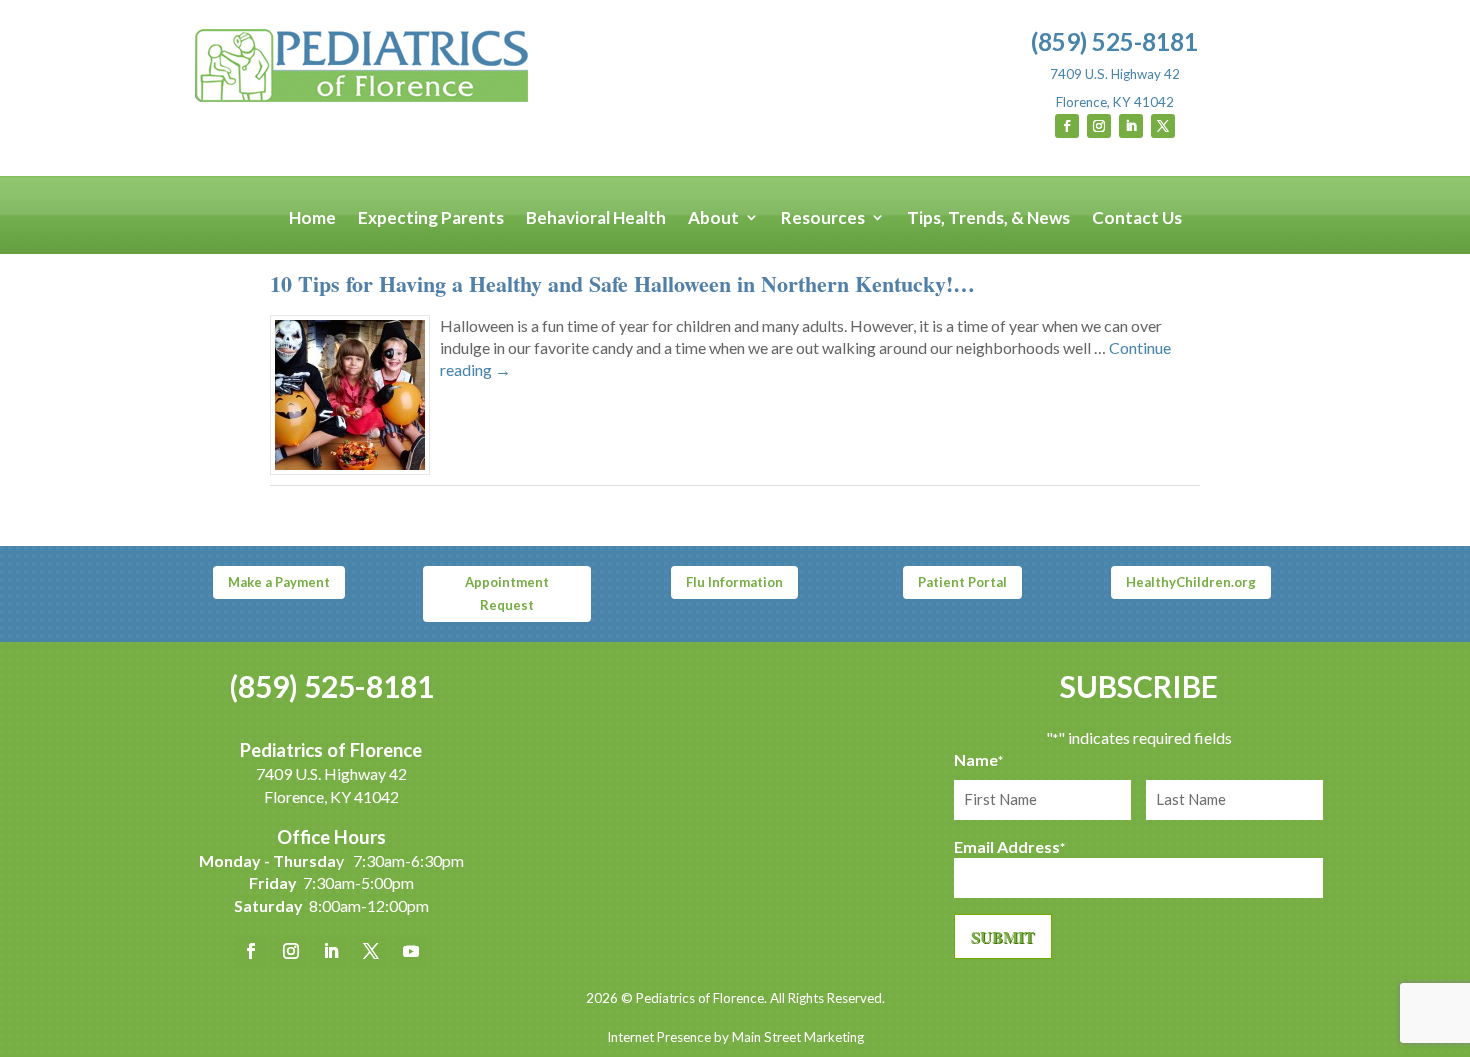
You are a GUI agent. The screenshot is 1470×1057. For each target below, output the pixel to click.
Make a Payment (279, 582)
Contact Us (1137, 218)
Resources (823, 218)
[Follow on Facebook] (1067, 126)
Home (312, 218)
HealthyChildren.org (1191, 582)
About (713, 218)
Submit (1003, 936)
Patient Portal (962, 582)
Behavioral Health (596, 218)
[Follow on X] (1163, 126)
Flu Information (734, 582)
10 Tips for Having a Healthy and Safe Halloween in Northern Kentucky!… (622, 283)
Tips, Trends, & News (988, 218)
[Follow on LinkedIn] (1131, 126)
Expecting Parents (431, 218)
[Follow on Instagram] (1099, 126)
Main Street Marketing (798, 1037)
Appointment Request (507, 593)
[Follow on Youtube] (411, 951)
